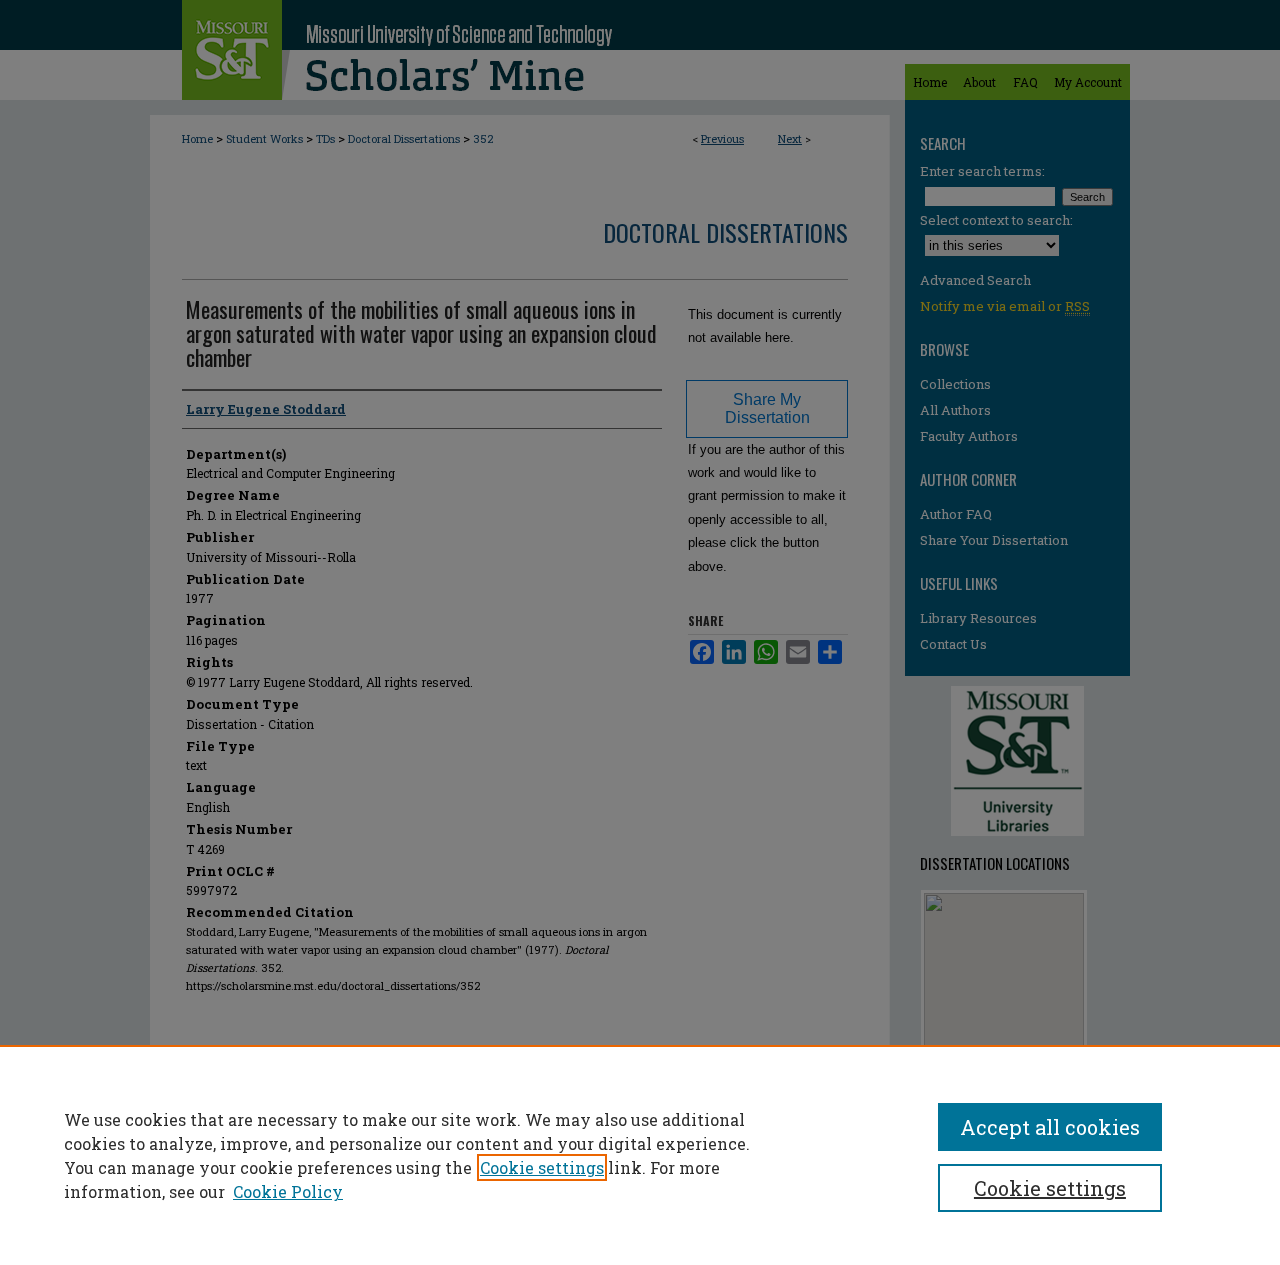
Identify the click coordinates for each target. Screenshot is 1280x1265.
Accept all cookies (1050, 1127)
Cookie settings (542, 1167)
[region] (640, 1155)
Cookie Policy (288, 1191)
